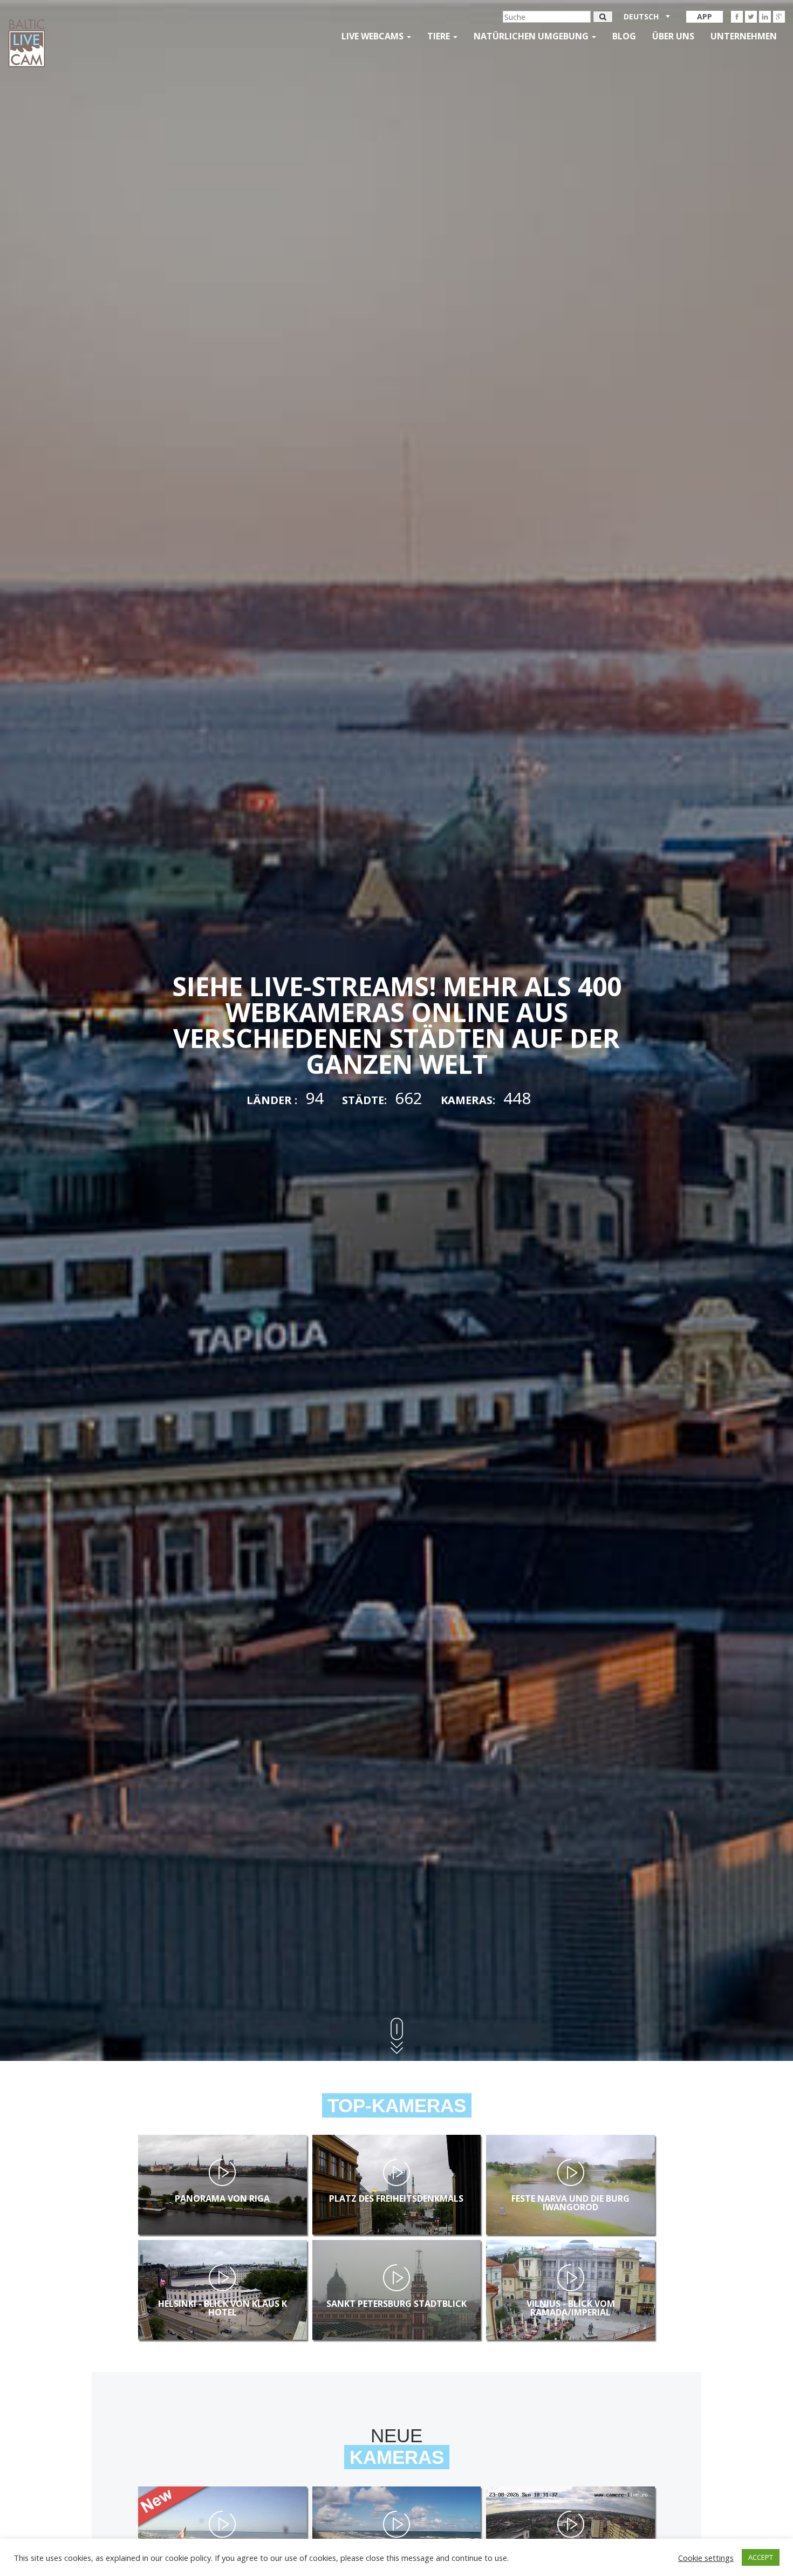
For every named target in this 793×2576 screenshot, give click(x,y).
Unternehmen (744, 36)
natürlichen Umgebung (532, 36)
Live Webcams (374, 36)
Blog (624, 36)
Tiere (440, 36)
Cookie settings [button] (706, 2558)
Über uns (673, 36)
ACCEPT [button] (761, 2557)
